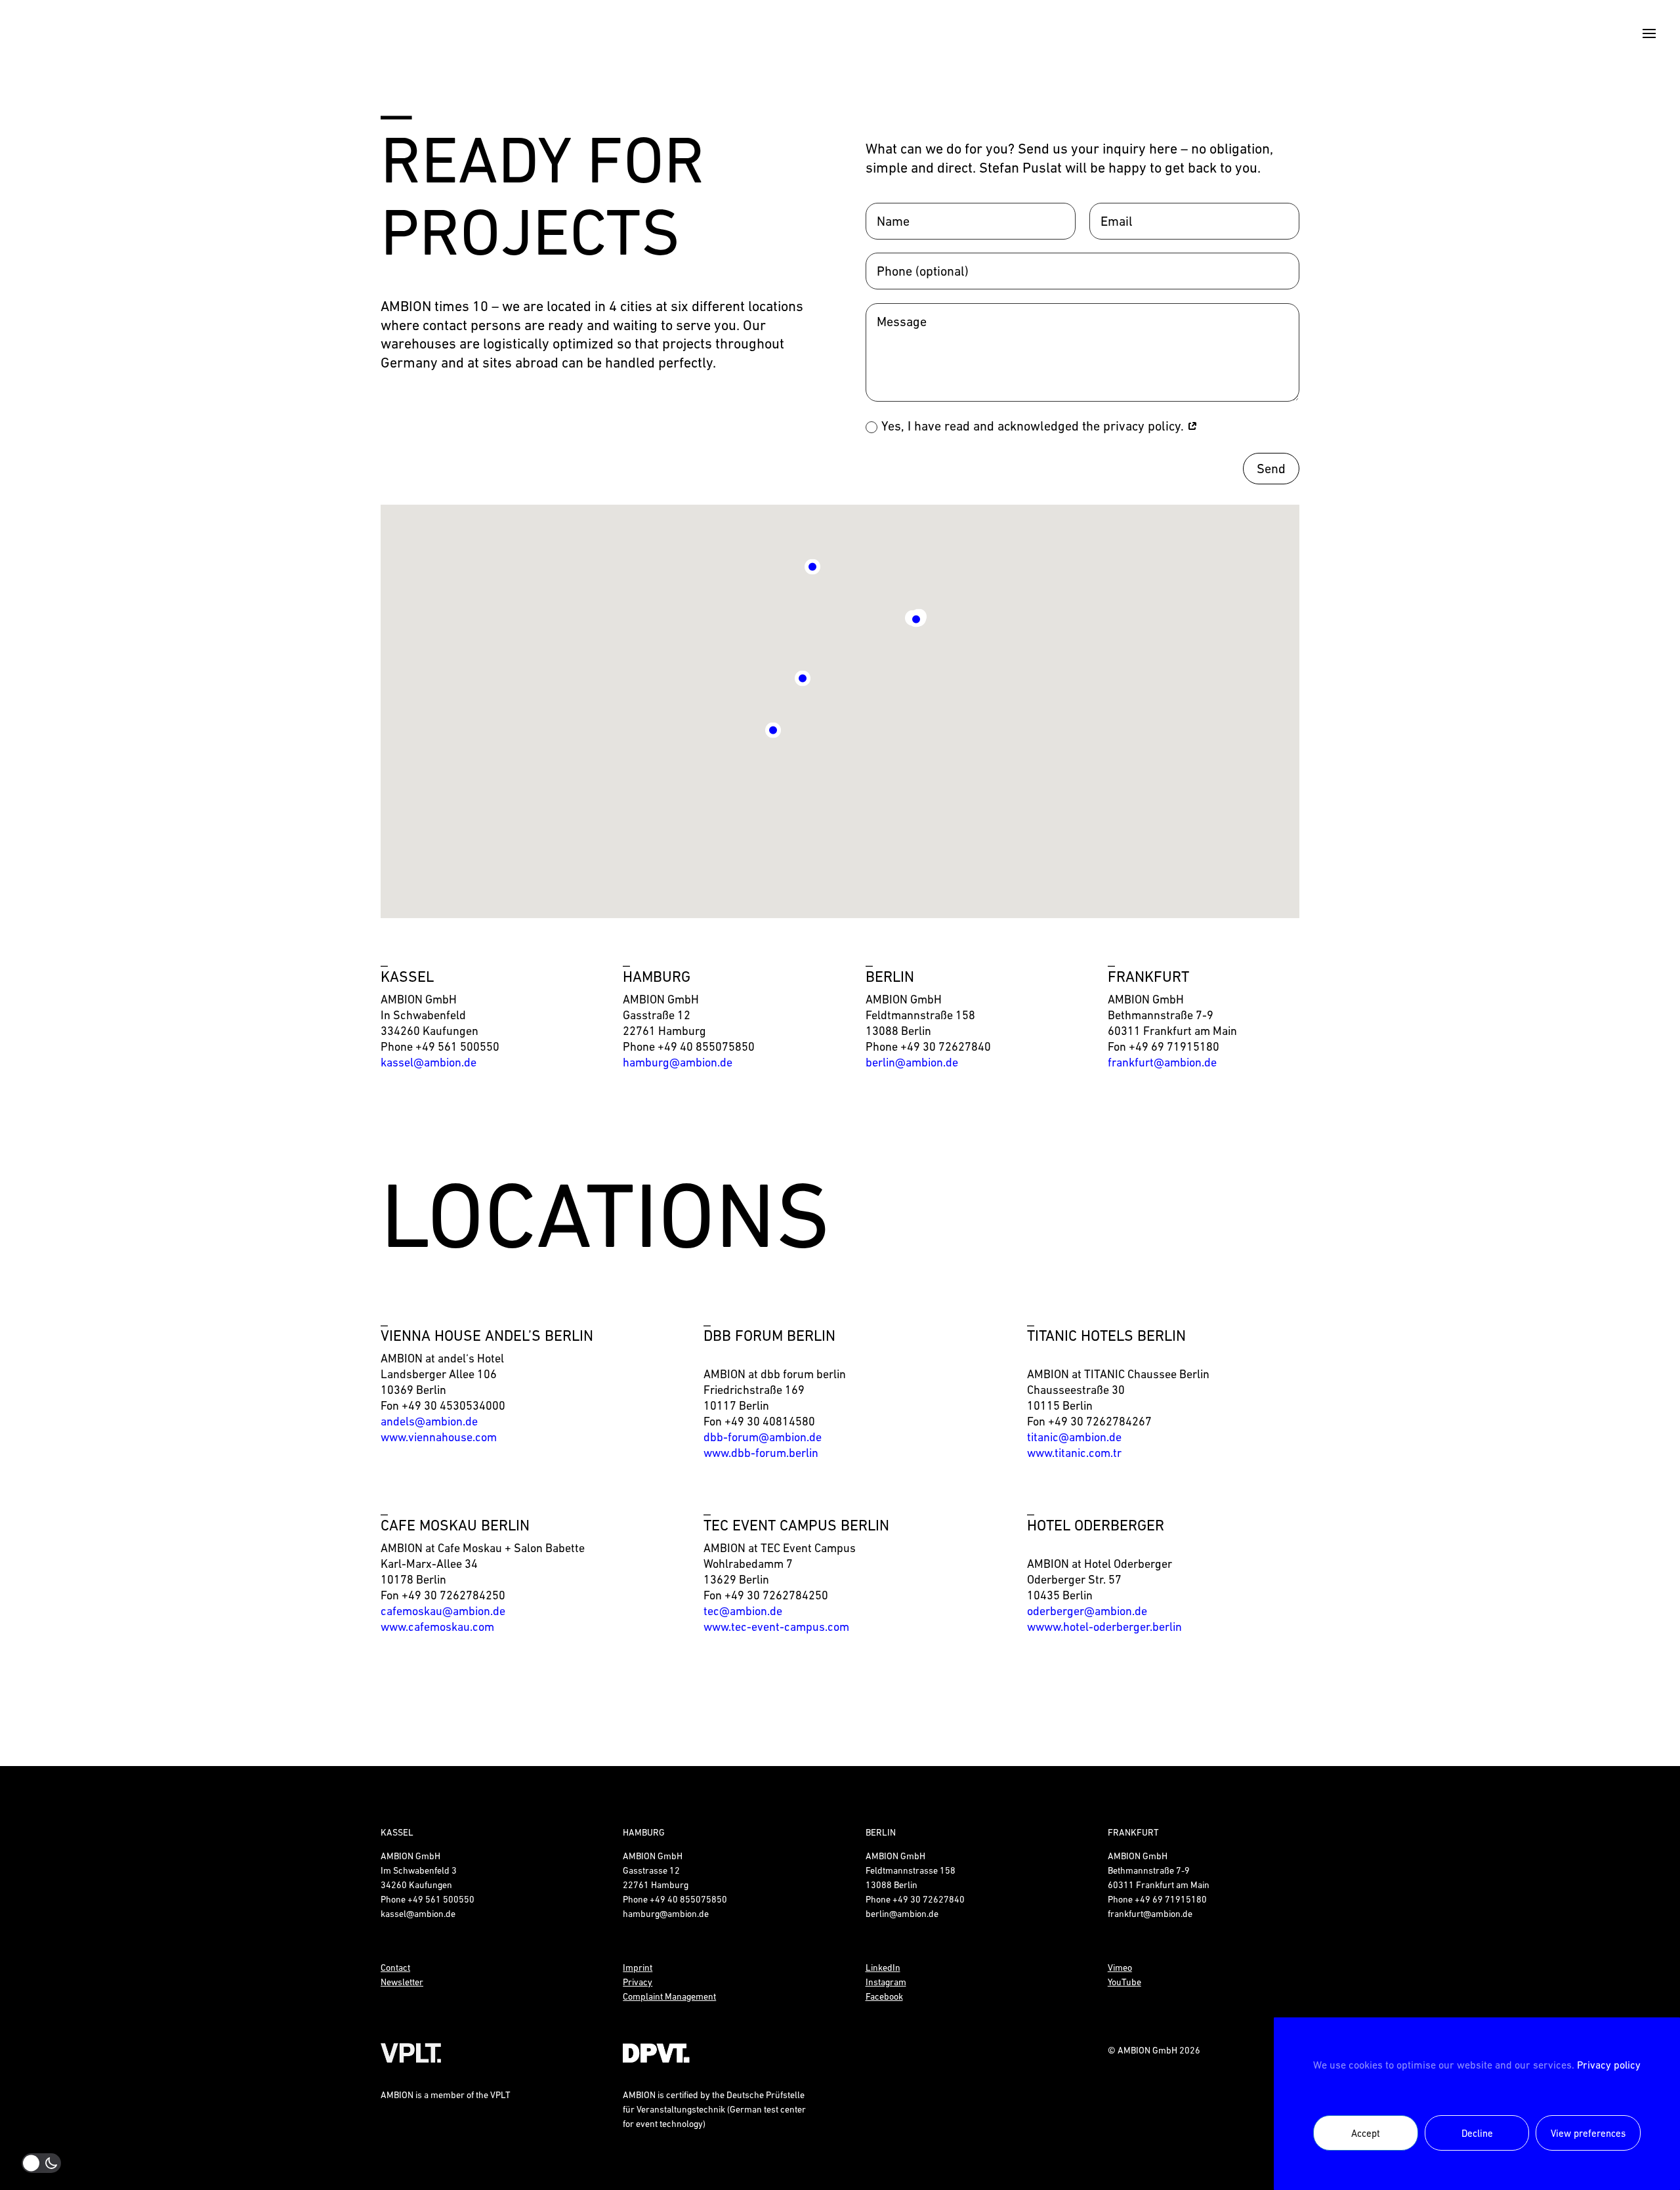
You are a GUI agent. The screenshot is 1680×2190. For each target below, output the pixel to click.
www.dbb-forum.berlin (761, 1453)
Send (1271, 469)
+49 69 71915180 (1174, 1046)
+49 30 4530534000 (453, 1405)
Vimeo (1120, 1968)
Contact (395, 1968)
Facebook (884, 1996)
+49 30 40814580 (770, 1421)
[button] (803, 673)
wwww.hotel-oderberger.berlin (1104, 1627)
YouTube (1124, 1982)
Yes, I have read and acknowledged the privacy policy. (1034, 426)
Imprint (638, 1968)
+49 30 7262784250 (453, 1595)
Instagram (886, 1982)
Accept (1366, 2133)
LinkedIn (883, 1968)
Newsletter (402, 1982)
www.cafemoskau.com (437, 1627)
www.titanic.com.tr (1074, 1453)
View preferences (1588, 2133)
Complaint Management (669, 1996)
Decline (1477, 2133)
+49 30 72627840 (946, 1046)
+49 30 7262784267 (1100, 1421)
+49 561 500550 (457, 1046)
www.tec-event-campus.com (776, 1627)
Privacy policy (1609, 2065)
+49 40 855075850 (706, 1046)
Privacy (638, 1982)
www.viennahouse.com (439, 1437)
